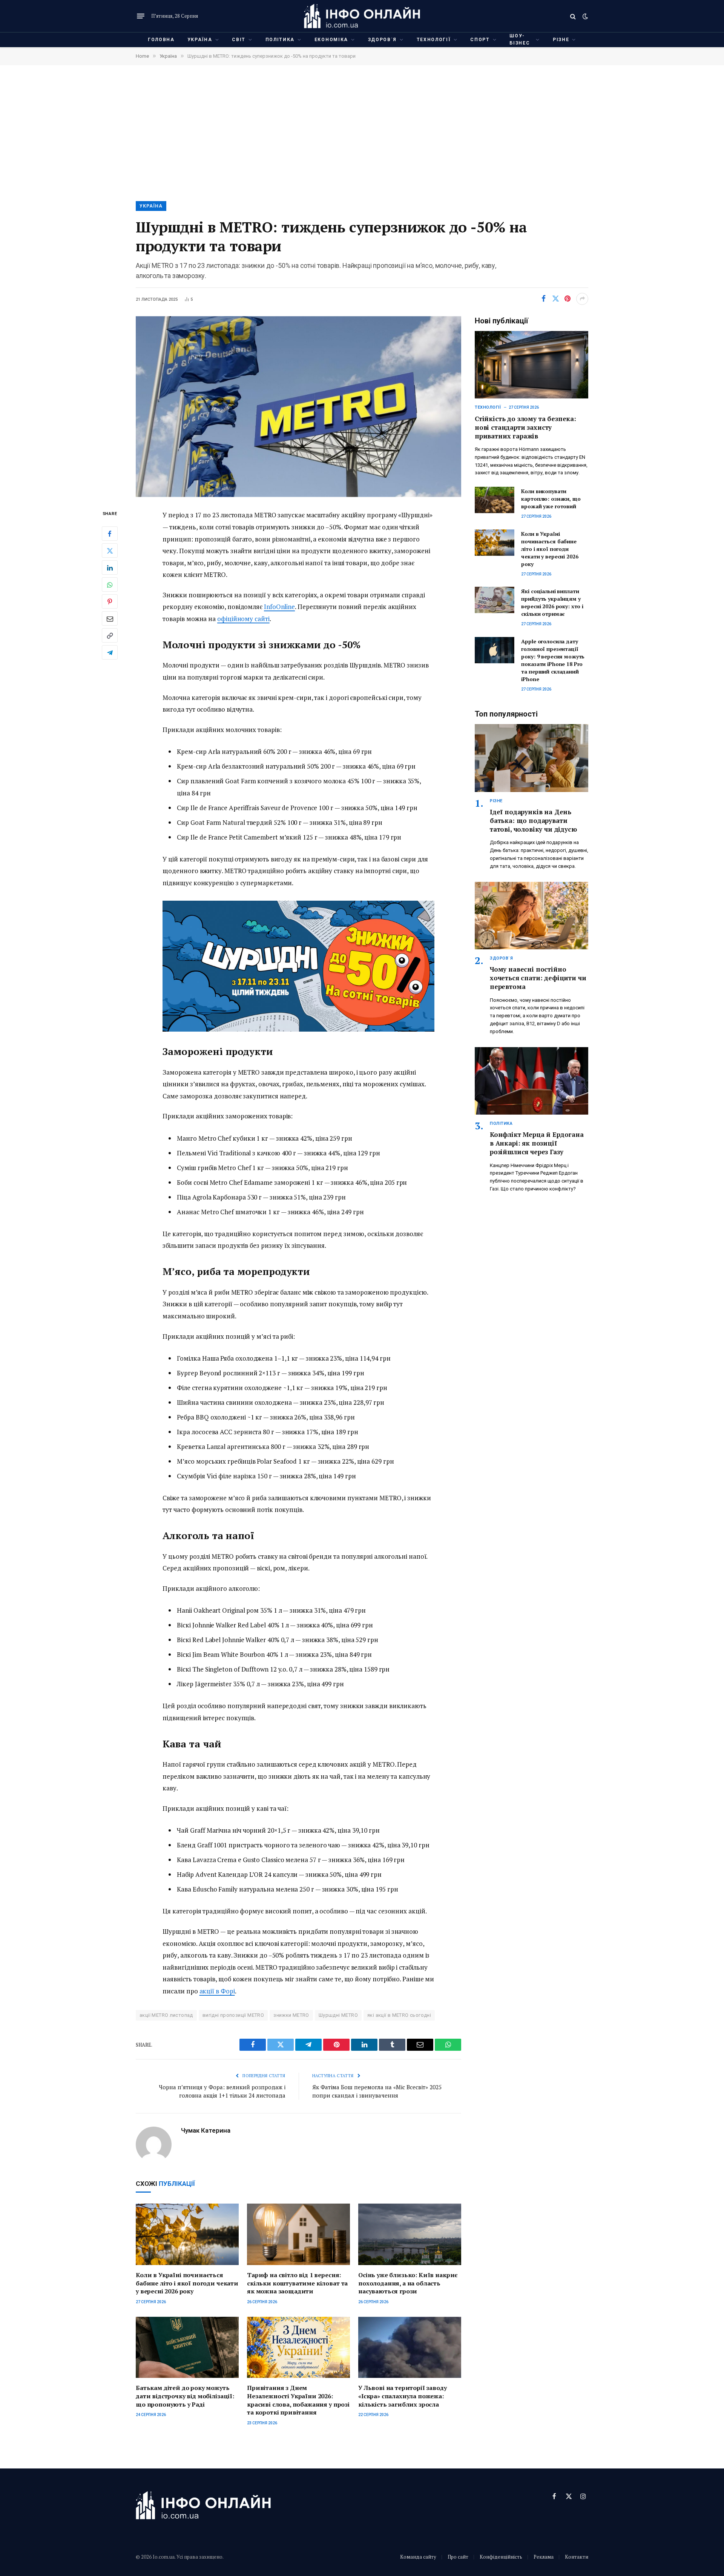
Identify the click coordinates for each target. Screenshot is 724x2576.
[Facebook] (110, 534)
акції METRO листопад (166, 2015)
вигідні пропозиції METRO (233, 2015)
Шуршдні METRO (338, 2015)
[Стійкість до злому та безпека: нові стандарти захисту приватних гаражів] (531, 365)
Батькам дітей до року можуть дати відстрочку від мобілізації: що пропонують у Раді (185, 2396)
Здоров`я (382, 40)
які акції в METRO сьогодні (399, 2015)
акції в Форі (217, 1991)
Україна (200, 40)
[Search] (573, 16)
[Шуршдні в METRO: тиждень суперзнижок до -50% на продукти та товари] (298, 407)
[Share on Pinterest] (568, 299)
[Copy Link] (110, 636)
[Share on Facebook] (543, 299)
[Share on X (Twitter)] (555, 299)
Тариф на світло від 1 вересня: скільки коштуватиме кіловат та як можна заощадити (297, 2283)
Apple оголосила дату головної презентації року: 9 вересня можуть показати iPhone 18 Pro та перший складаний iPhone (553, 660)
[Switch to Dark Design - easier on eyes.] (584, 16)
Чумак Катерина (206, 2130)
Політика (280, 40)
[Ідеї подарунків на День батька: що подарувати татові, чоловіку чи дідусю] (531, 758)
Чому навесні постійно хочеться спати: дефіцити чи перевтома (538, 978)
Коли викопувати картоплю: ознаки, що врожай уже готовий (551, 499)
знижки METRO (291, 2015)
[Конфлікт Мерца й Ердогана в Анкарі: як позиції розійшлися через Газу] (531, 1081)
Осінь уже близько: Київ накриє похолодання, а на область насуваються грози (408, 2283)
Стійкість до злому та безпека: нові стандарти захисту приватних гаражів (525, 427)
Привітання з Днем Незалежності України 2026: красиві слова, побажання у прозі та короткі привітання (298, 2400)
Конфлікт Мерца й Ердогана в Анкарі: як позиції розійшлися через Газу (537, 1143)
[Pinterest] (110, 602)
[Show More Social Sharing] (582, 299)
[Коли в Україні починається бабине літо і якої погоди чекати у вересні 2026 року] (187, 2234)
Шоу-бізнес (520, 39)
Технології (434, 40)
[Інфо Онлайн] (362, 16)
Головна (161, 40)
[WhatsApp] (110, 585)
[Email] (110, 619)
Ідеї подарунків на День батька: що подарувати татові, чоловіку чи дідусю (533, 820)
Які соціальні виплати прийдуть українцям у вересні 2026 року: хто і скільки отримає (552, 602)
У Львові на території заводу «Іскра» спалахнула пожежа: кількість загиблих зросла (403, 2396)
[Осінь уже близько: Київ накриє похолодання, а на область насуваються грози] (410, 2234)
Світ (239, 40)
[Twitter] (110, 551)
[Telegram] (110, 653)
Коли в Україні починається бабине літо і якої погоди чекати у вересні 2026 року (187, 2283)
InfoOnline (279, 607)
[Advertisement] (362, 132)
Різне (561, 40)
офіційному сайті (243, 619)
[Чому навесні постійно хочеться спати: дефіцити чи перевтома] (531, 916)
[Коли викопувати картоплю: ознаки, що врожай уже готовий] (495, 500)
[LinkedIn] (110, 568)
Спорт (480, 40)
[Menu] (141, 16)
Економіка (331, 40)
